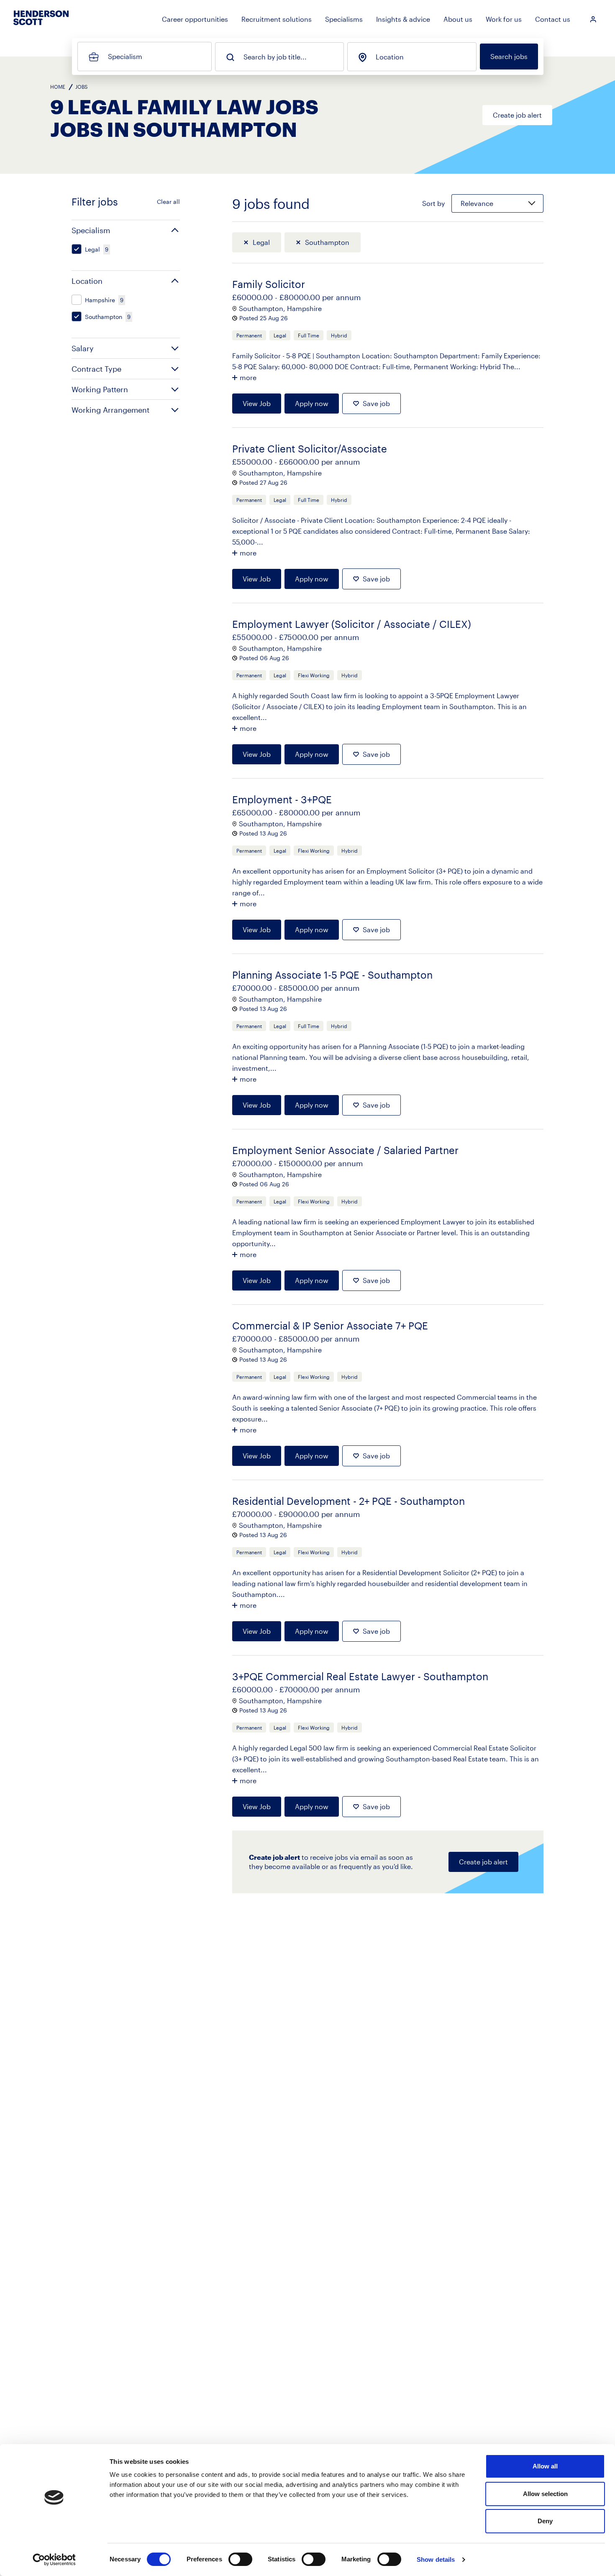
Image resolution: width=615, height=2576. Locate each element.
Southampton (327, 242)
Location (390, 57)
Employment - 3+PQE (282, 799)
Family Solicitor (269, 284)
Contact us (553, 19)
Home (58, 87)
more (248, 377)
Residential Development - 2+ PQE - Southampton (348, 1501)
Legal (261, 242)
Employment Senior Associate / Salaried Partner (345, 1150)
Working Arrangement (110, 410)
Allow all (545, 2466)
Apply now (312, 403)
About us (458, 19)
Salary (83, 348)
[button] (126, 230)
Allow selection (545, 2494)
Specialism (125, 56)
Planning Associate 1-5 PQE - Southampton (332, 975)
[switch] (240, 2559)
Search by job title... (275, 57)
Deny (545, 2521)
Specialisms (344, 19)
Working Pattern (100, 389)
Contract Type (96, 369)
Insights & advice (403, 19)
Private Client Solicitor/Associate (310, 449)
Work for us (504, 19)
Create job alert (517, 115)
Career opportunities (195, 19)
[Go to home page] (41, 25)
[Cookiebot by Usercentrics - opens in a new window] (54, 2560)
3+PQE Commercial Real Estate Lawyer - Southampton (360, 1676)
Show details (436, 2559)
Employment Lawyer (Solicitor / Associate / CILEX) (352, 624)
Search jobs (509, 56)
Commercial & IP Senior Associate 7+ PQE (330, 1325)
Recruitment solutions (277, 19)
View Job (257, 403)
